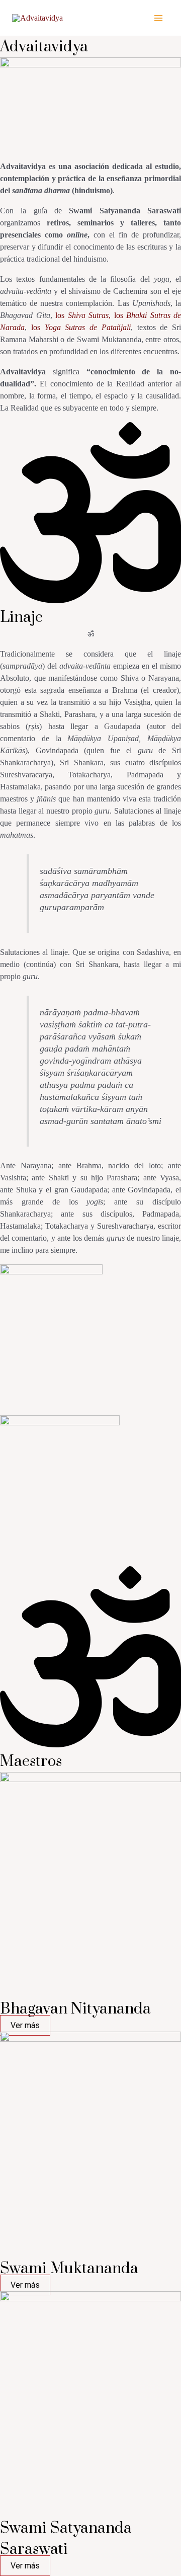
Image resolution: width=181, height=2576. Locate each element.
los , (83, 315)
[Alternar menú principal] (158, 18)
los (81, 327)
